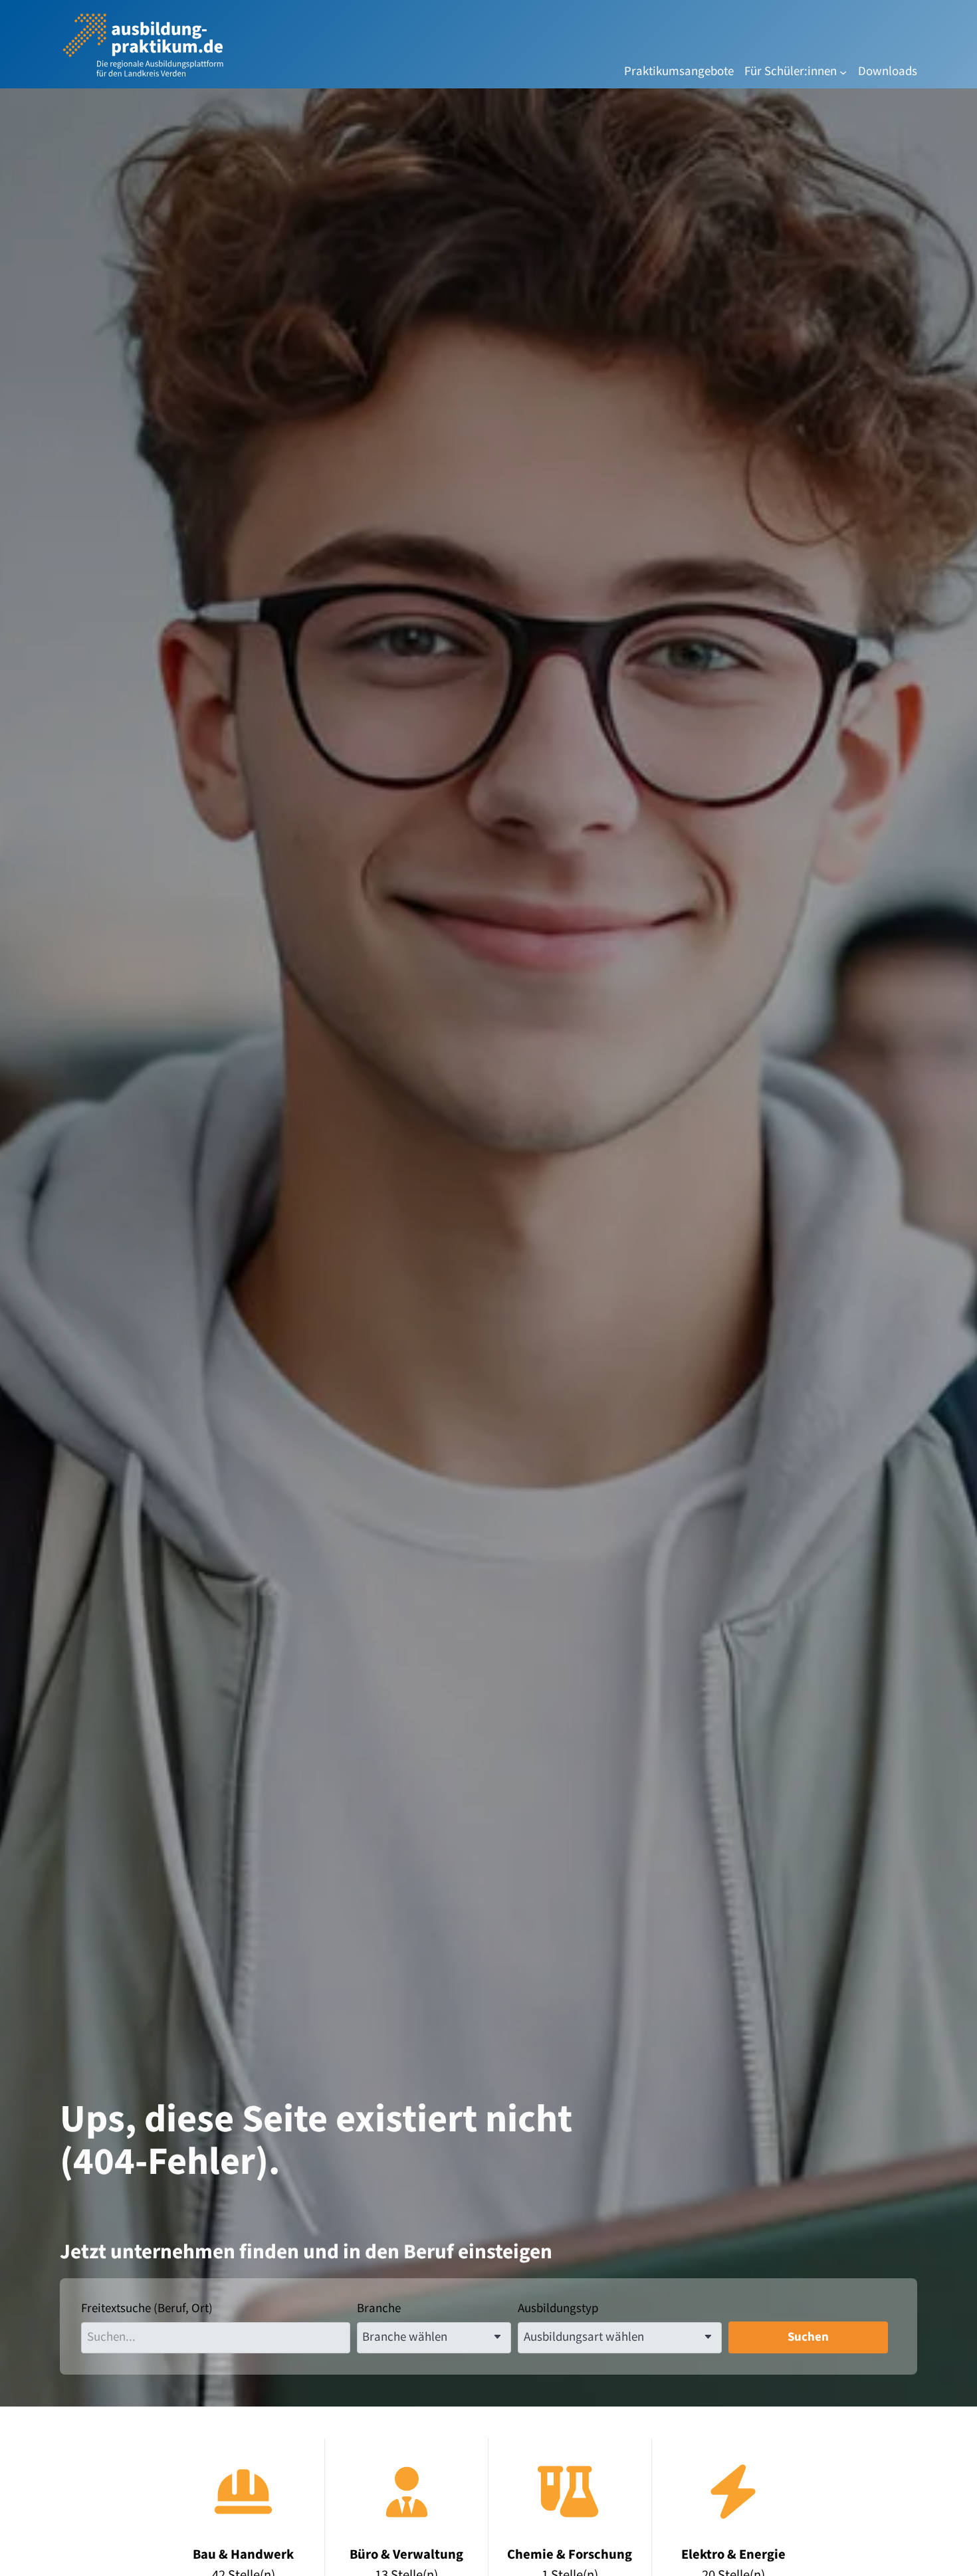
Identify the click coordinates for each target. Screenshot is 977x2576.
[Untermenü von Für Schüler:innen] (843, 72)
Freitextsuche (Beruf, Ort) (147, 2308)
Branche (379, 2308)
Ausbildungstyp (558, 2308)
